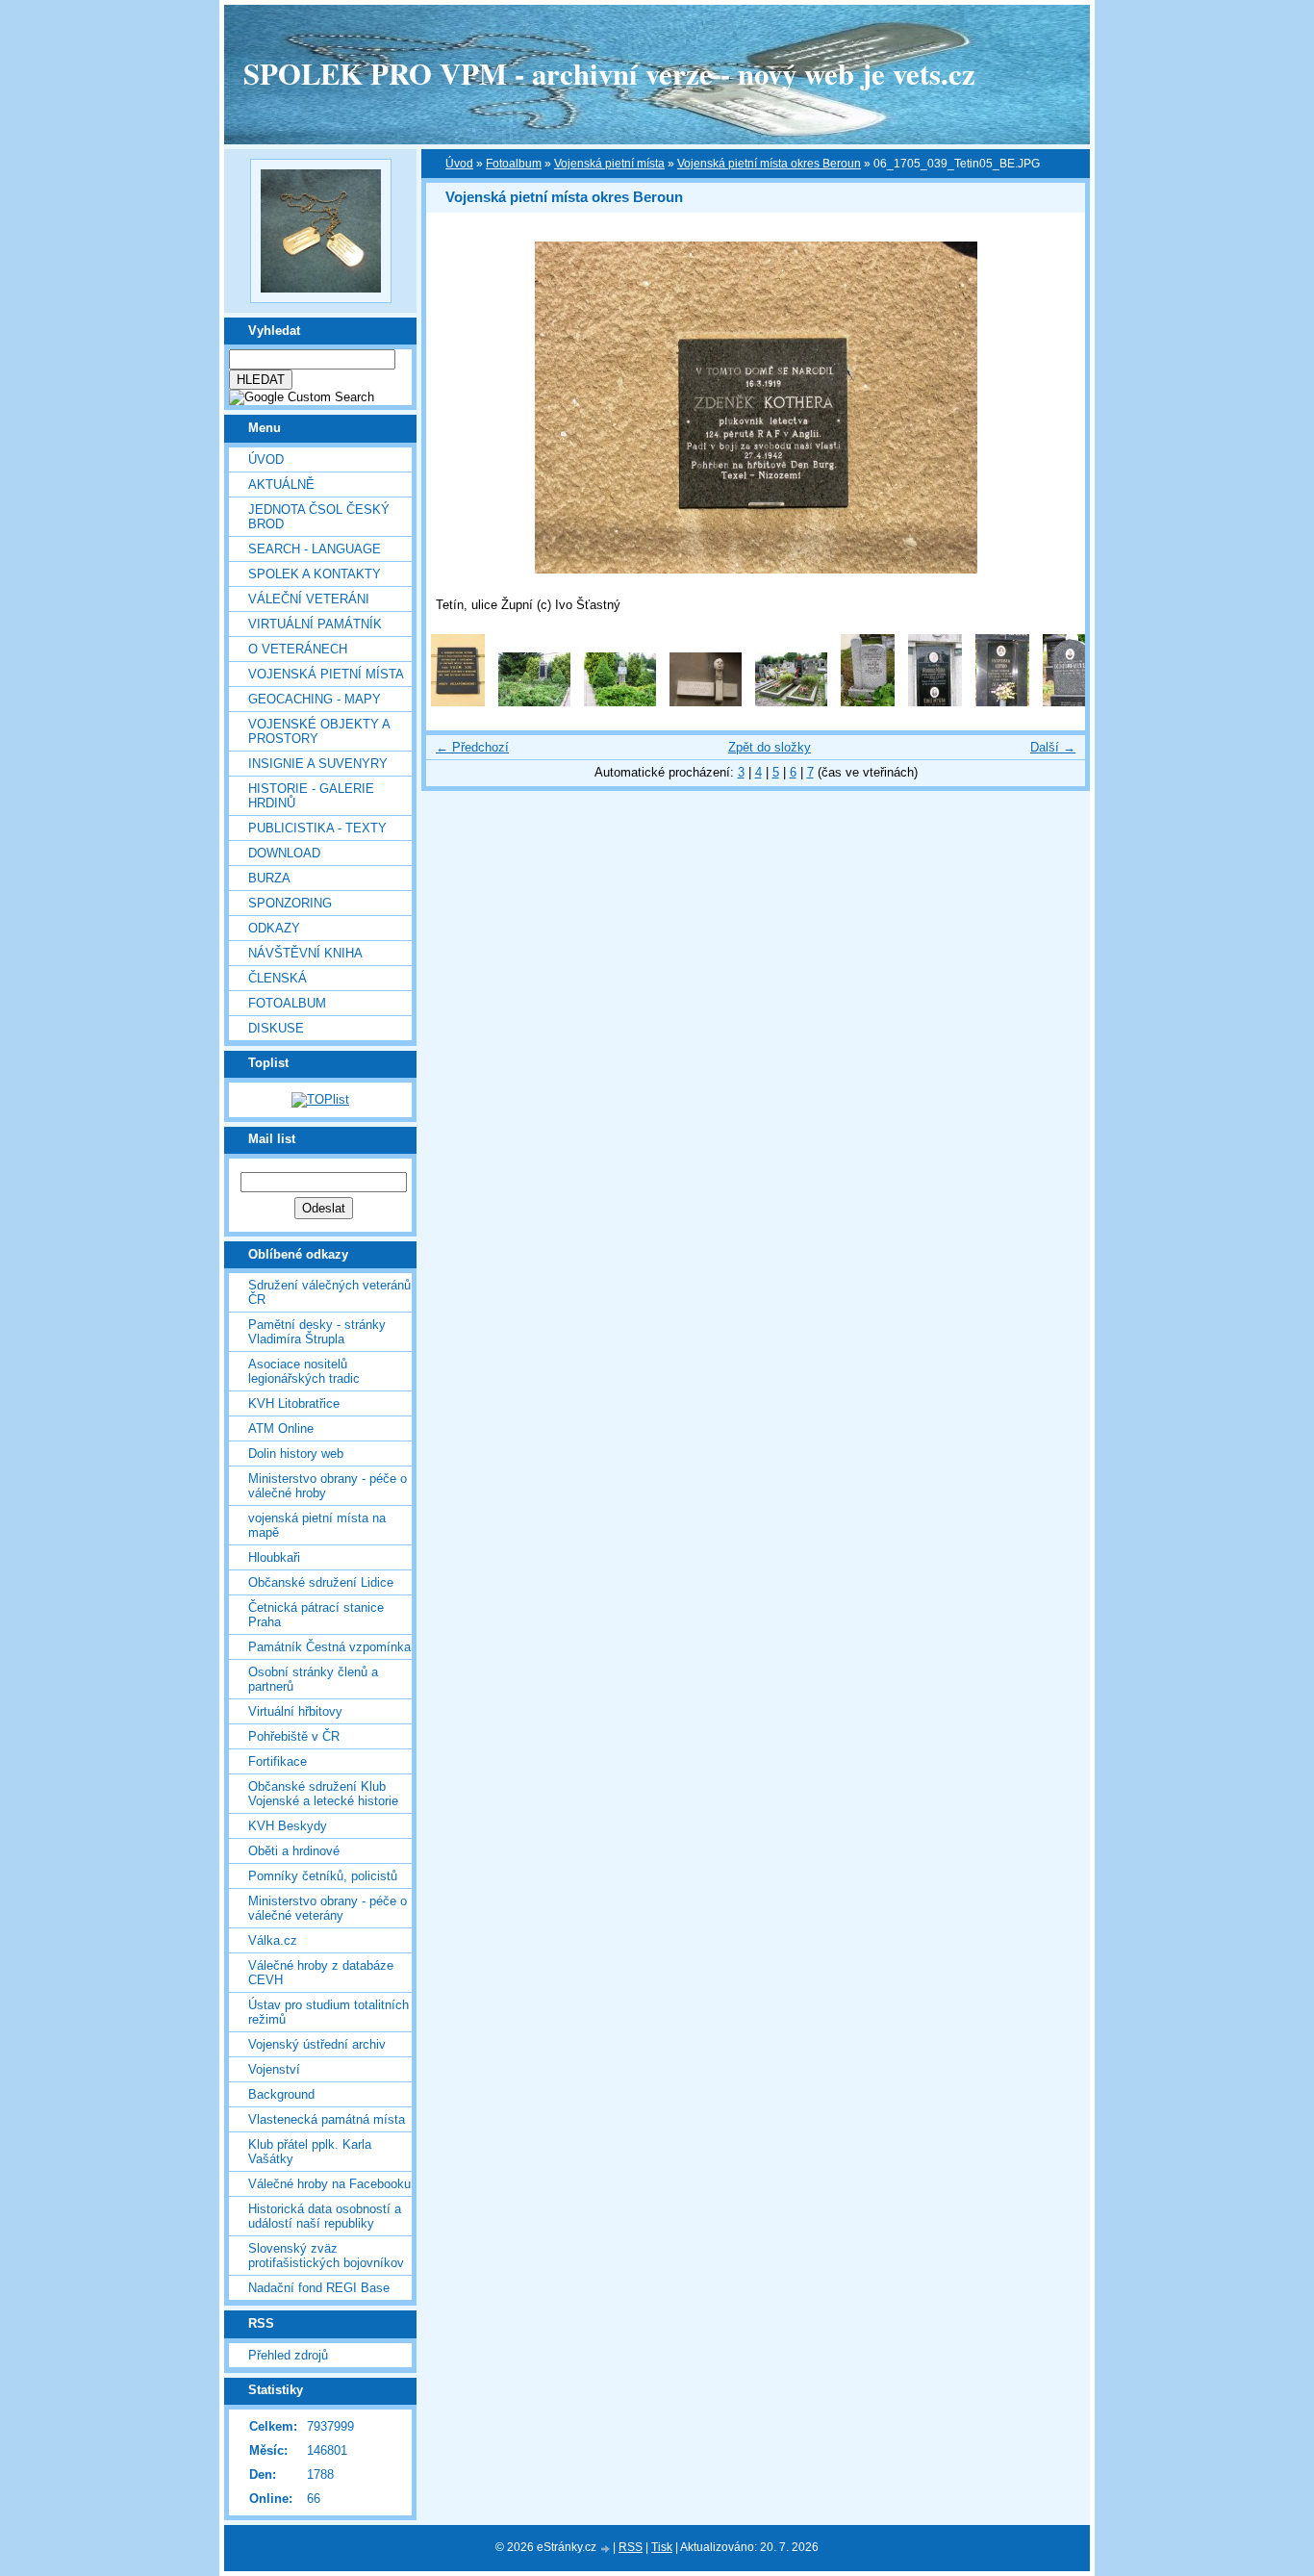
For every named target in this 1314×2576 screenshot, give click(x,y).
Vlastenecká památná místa (327, 2119)
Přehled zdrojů (288, 2355)
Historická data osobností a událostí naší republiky (325, 2216)
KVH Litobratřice (294, 1403)
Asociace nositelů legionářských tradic (304, 1371)
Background (281, 2094)
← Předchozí (472, 747)
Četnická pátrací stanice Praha (316, 1615)
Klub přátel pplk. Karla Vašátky (310, 2152)
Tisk (662, 2547)
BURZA (269, 878)
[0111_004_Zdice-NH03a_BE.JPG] (791, 702)
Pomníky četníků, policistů (323, 1876)
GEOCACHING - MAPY (315, 699)
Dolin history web (296, 1454)
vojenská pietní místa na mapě (317, 1525)
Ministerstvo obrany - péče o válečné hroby (328, 1486)
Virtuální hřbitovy (295, 1711)
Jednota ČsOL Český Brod (319, 517)
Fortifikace (278, 1761)
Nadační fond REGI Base (319, 2288)
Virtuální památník (315, 624)
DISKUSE (276, 1028)
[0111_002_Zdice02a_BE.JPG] (620, 702)
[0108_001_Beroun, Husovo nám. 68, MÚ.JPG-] (458, 702)
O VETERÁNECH (298, 649)
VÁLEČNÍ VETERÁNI (309, 599)
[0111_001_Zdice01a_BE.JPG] (534, 702)
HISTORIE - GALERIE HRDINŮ (311, 796)
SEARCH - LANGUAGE (315, 549)
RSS (631, 2547)
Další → (1053, 747)
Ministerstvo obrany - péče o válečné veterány (328, 1908)
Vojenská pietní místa (609, 164)
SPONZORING (290, 903)
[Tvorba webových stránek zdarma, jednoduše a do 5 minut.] (606, 2549)
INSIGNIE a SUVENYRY (318, 764)
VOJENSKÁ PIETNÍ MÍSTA (326, 674)
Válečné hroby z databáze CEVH (321, 1973)
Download (284, 853)
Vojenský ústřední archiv (317, 2044)
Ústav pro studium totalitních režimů (328, 2012)
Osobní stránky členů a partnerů (313, 1679)
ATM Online (281, 1428)
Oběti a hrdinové (294, 1851)
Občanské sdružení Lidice (321, 1582)
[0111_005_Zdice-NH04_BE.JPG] (868, 702)
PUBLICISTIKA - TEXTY (317, 828)
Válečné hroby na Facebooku (329, 2184)
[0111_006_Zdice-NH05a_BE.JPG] (935, 702)
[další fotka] (1054, 408)
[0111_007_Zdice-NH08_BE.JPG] (1002, 702)
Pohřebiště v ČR (294, 1736)
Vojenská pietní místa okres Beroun (769, 164)
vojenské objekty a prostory (319, 731)
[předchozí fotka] (457, 408)
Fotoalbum (287, 1003)
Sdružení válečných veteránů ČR (329, 1292)
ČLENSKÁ (278, 978)
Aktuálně (281, 485)
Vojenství (274, 2069)
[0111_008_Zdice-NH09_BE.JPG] (1070, 702)
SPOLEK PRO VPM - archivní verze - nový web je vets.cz (609, 73)
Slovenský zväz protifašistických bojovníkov (326, 2256)
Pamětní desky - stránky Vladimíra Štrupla (317, 1332)
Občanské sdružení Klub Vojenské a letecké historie (323, 1794)
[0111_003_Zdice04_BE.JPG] (706, 702)
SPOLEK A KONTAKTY (315, 574)
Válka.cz (273, 1940)
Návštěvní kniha (305, 953)
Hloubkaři (274, 1557)
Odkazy (274, 928)
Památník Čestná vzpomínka (329, 1647)
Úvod (266, 459)
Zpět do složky (770, 747)
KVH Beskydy (288, 1826)
